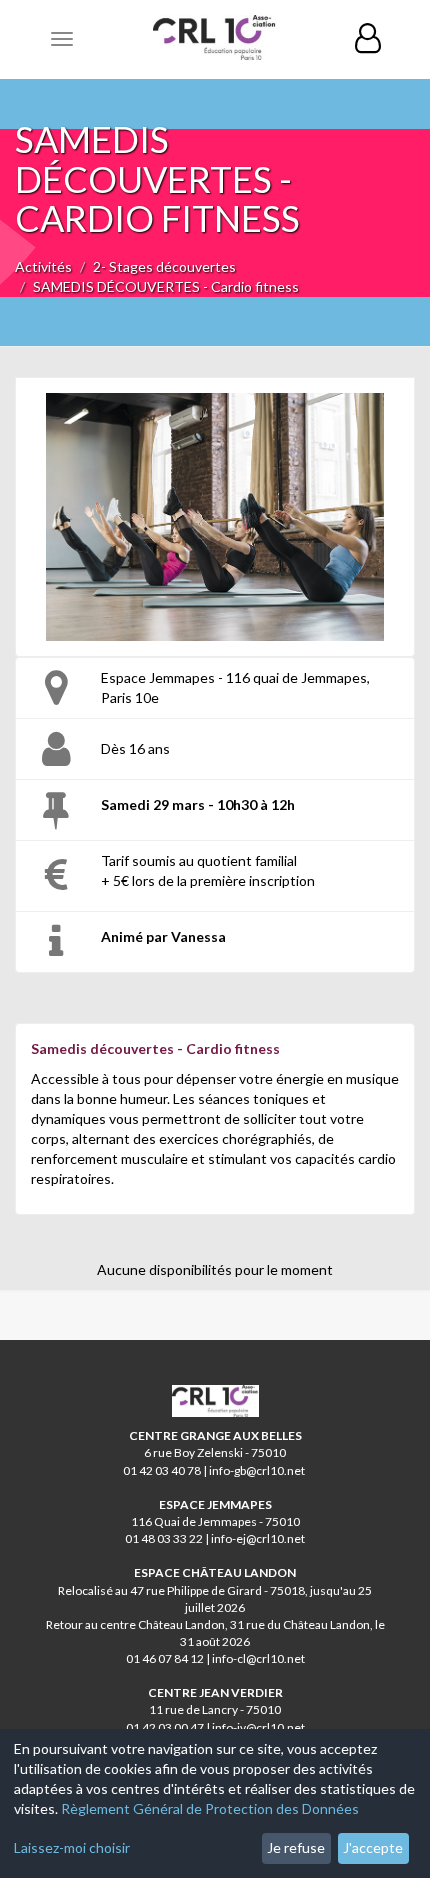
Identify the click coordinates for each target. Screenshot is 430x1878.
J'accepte (373, 1847)
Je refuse (296, 1847)
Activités (43, 266)
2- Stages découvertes (164, 266)
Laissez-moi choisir (72, 1847)
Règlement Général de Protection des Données (210, 1808)
